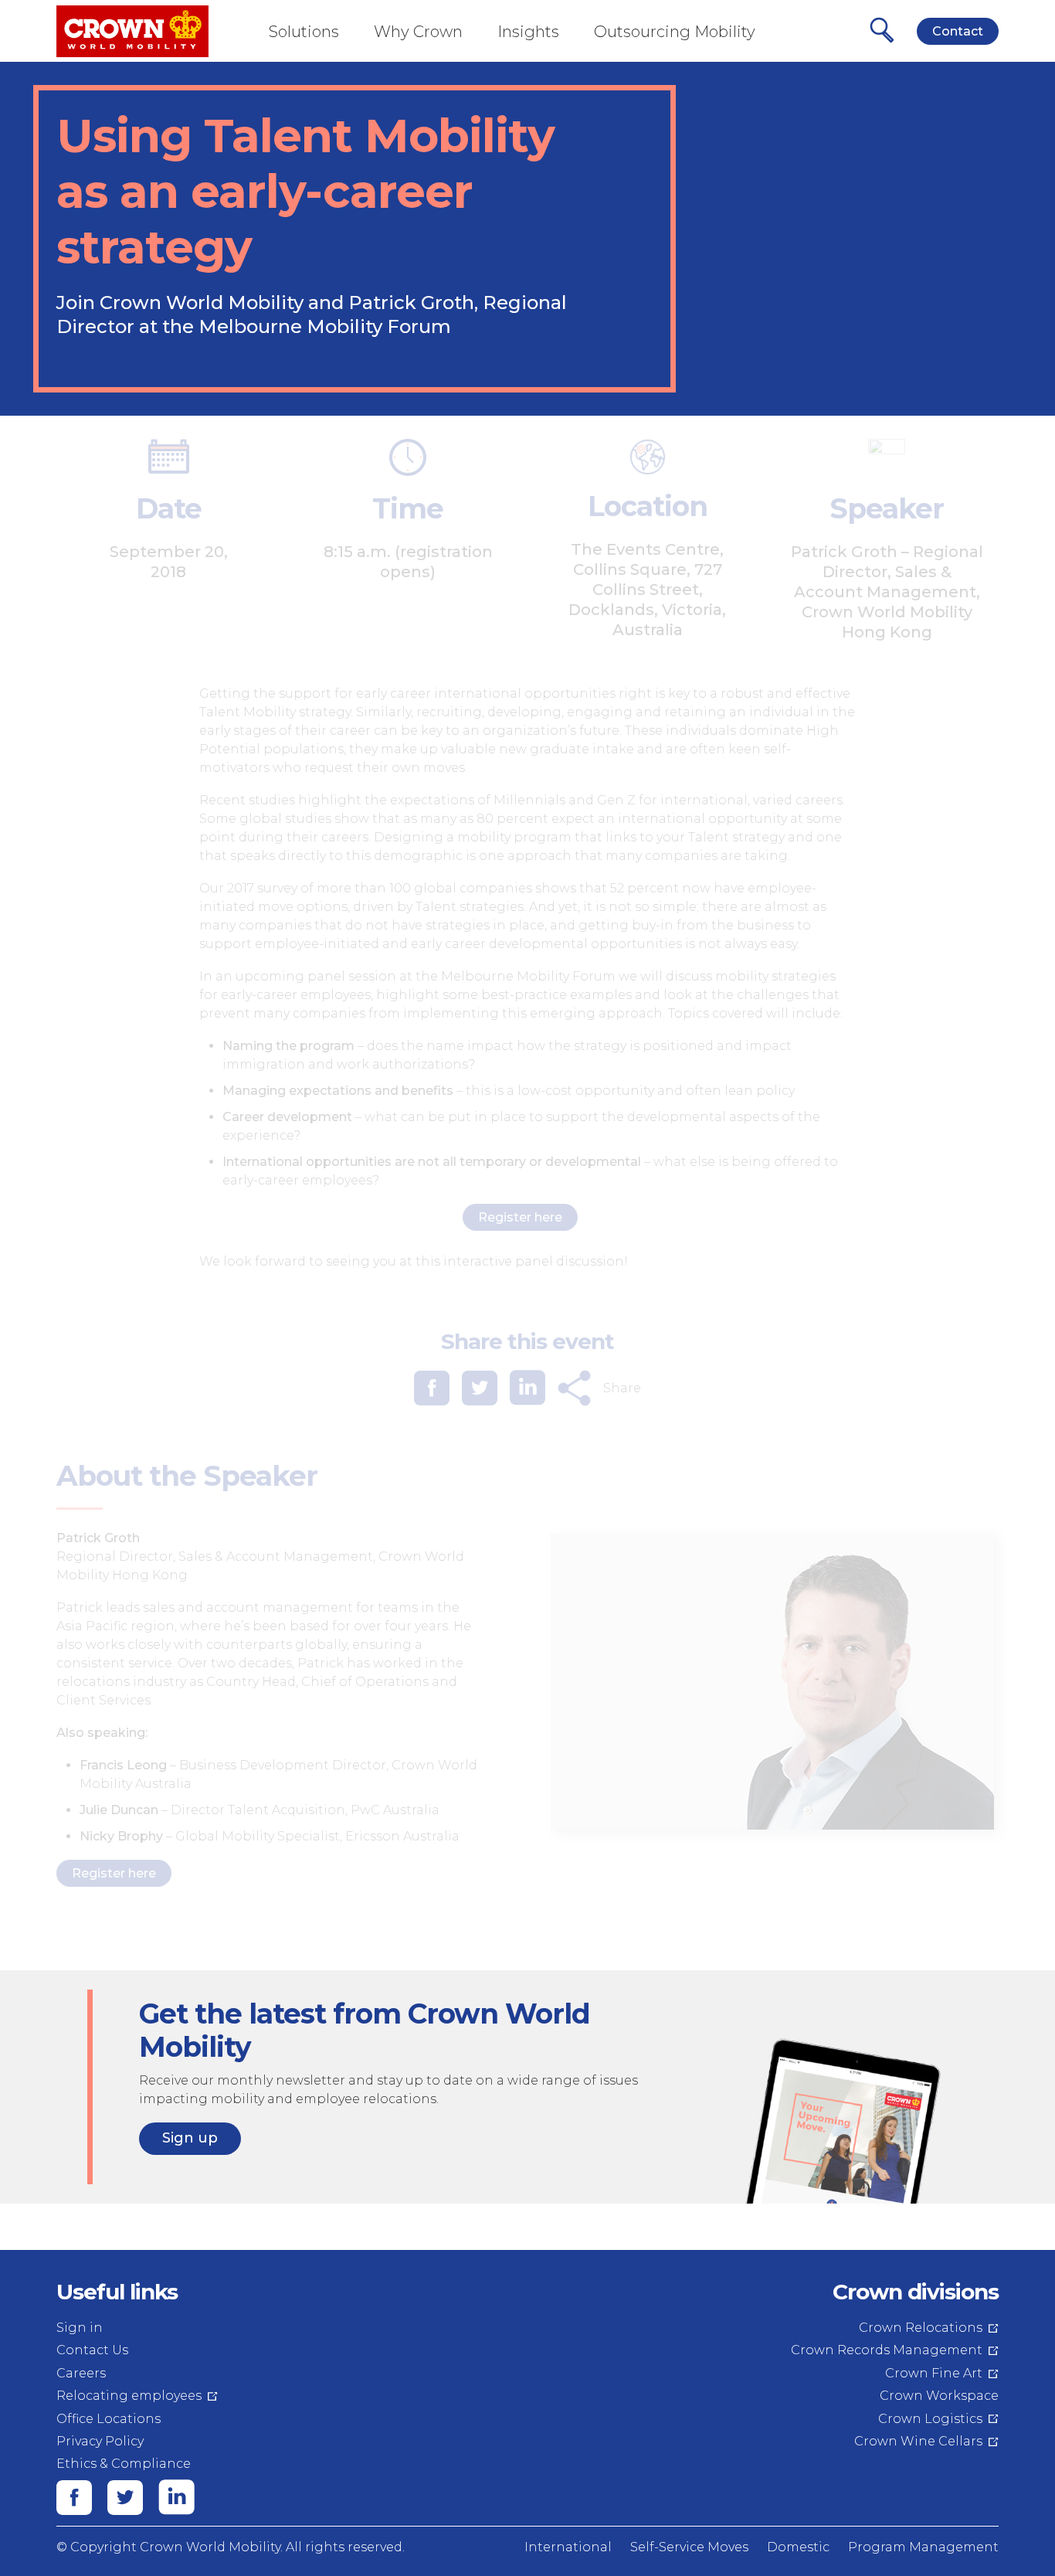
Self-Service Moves (689, 2547)
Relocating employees (129, 2396)
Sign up (190, 2138)
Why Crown (418, 32)
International (568, 2547)
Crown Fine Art (934, 2373)
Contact (958, 31)
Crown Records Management (887, 2350)
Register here (520, 1217)
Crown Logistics (930, 2419)
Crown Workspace (939, 2396)
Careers (81, 2373)
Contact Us (92, 2350)
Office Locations (109, 2419)
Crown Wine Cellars (918, 2441)
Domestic (798, 2547)
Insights (528, 32)
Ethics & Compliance (124, 2464)
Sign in (80, 2328)
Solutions (304, 32)
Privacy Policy (100, 2441)
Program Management (923, 2547)
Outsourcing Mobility (675, 32)
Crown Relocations (921, 2328)
